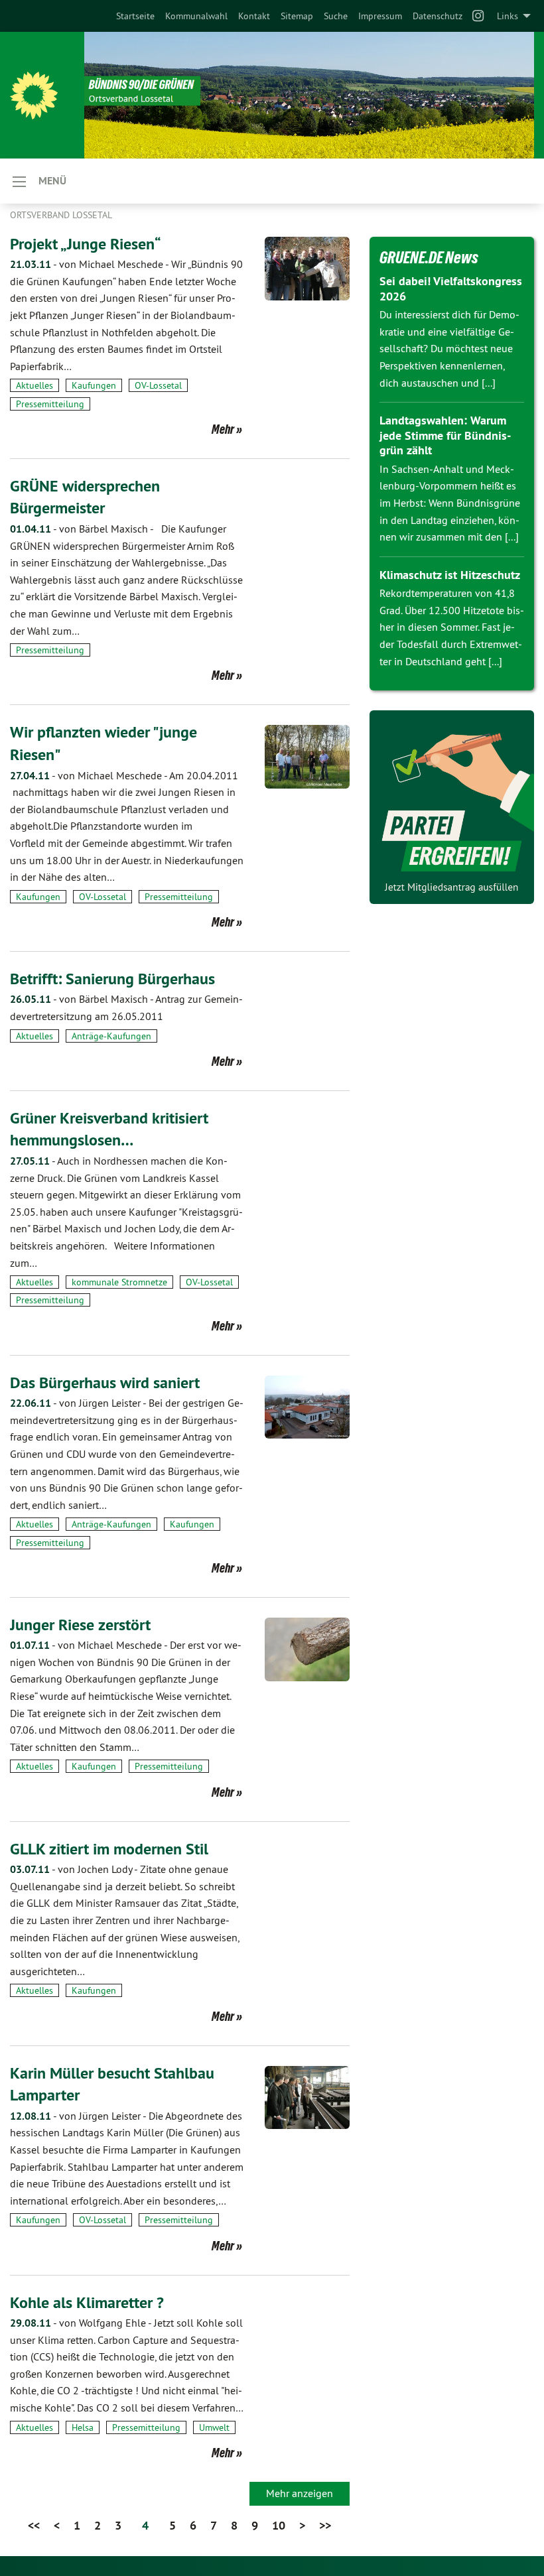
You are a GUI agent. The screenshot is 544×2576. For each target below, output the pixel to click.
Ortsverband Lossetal (61, 215)
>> (325, 2525)
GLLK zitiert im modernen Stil (109, 1849)
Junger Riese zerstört (80, 1625)
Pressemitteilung (50, 404)
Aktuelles (34, 385)
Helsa (83, 2427)
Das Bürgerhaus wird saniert (105, 1383)
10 (279, 2525)
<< (34, 2525)
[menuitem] (135, 16)
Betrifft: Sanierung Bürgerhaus (112, 979)
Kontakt (254, 16)
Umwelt (214, 2427)
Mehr (223, 429)
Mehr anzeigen (300, 2493)
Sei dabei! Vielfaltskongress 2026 (451, 289)
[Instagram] (479, 16)
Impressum (380, 16)
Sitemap (297, 16)
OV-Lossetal (158, 385)
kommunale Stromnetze (119, 1282)
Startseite (135, 16)
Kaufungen (94, 385)
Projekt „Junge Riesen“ (86, 244)
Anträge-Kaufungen (111, 1036)
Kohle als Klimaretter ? (87, 2302)
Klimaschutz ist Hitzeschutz (450, 575)
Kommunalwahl (196, 16)
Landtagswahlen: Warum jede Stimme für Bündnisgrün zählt (445, 435)
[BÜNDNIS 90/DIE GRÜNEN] (34, 96)
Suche (336, 16)
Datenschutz (438, 16)
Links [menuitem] (508, 16)
